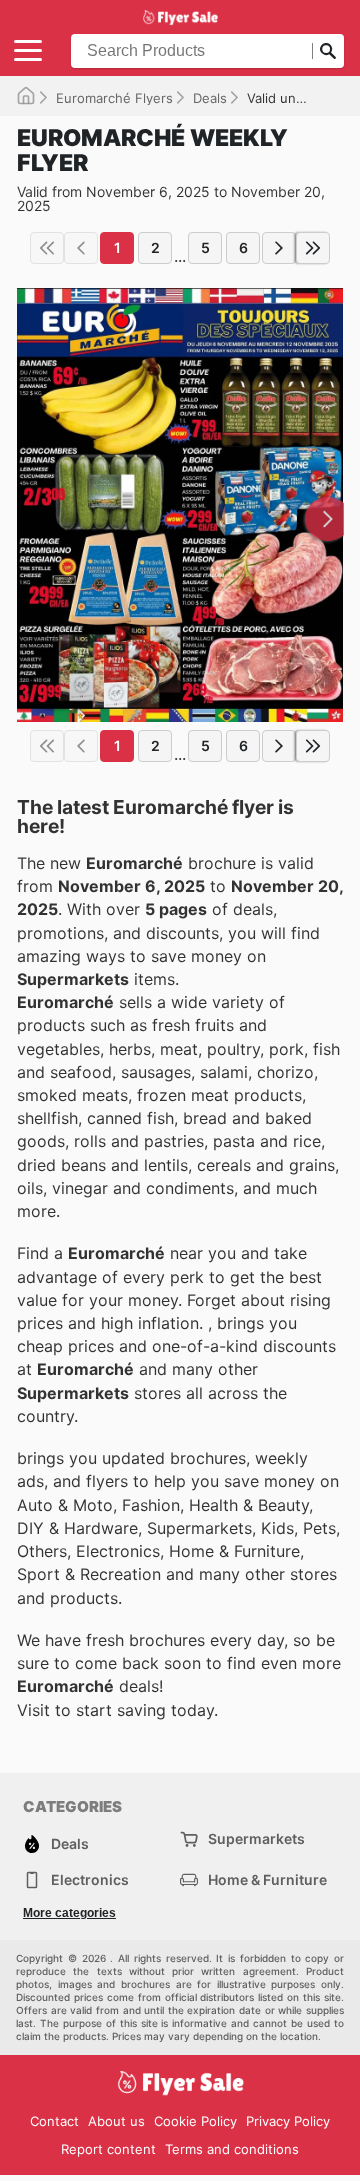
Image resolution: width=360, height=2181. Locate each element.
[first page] (47, 248)
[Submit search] (328, 51)
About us (116, 2121)
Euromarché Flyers (114, 98)
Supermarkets (256, 1838)
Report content (108, 2149)
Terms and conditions (232, 2149)
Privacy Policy (288, 2121)
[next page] (279, 248)
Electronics (90, 1879)
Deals (210, 98)
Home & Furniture (267, 1879)
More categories (69, 1913)
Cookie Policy (195, 2121)
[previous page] (81, 248)
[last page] (313, 248)
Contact (54, 2121)
